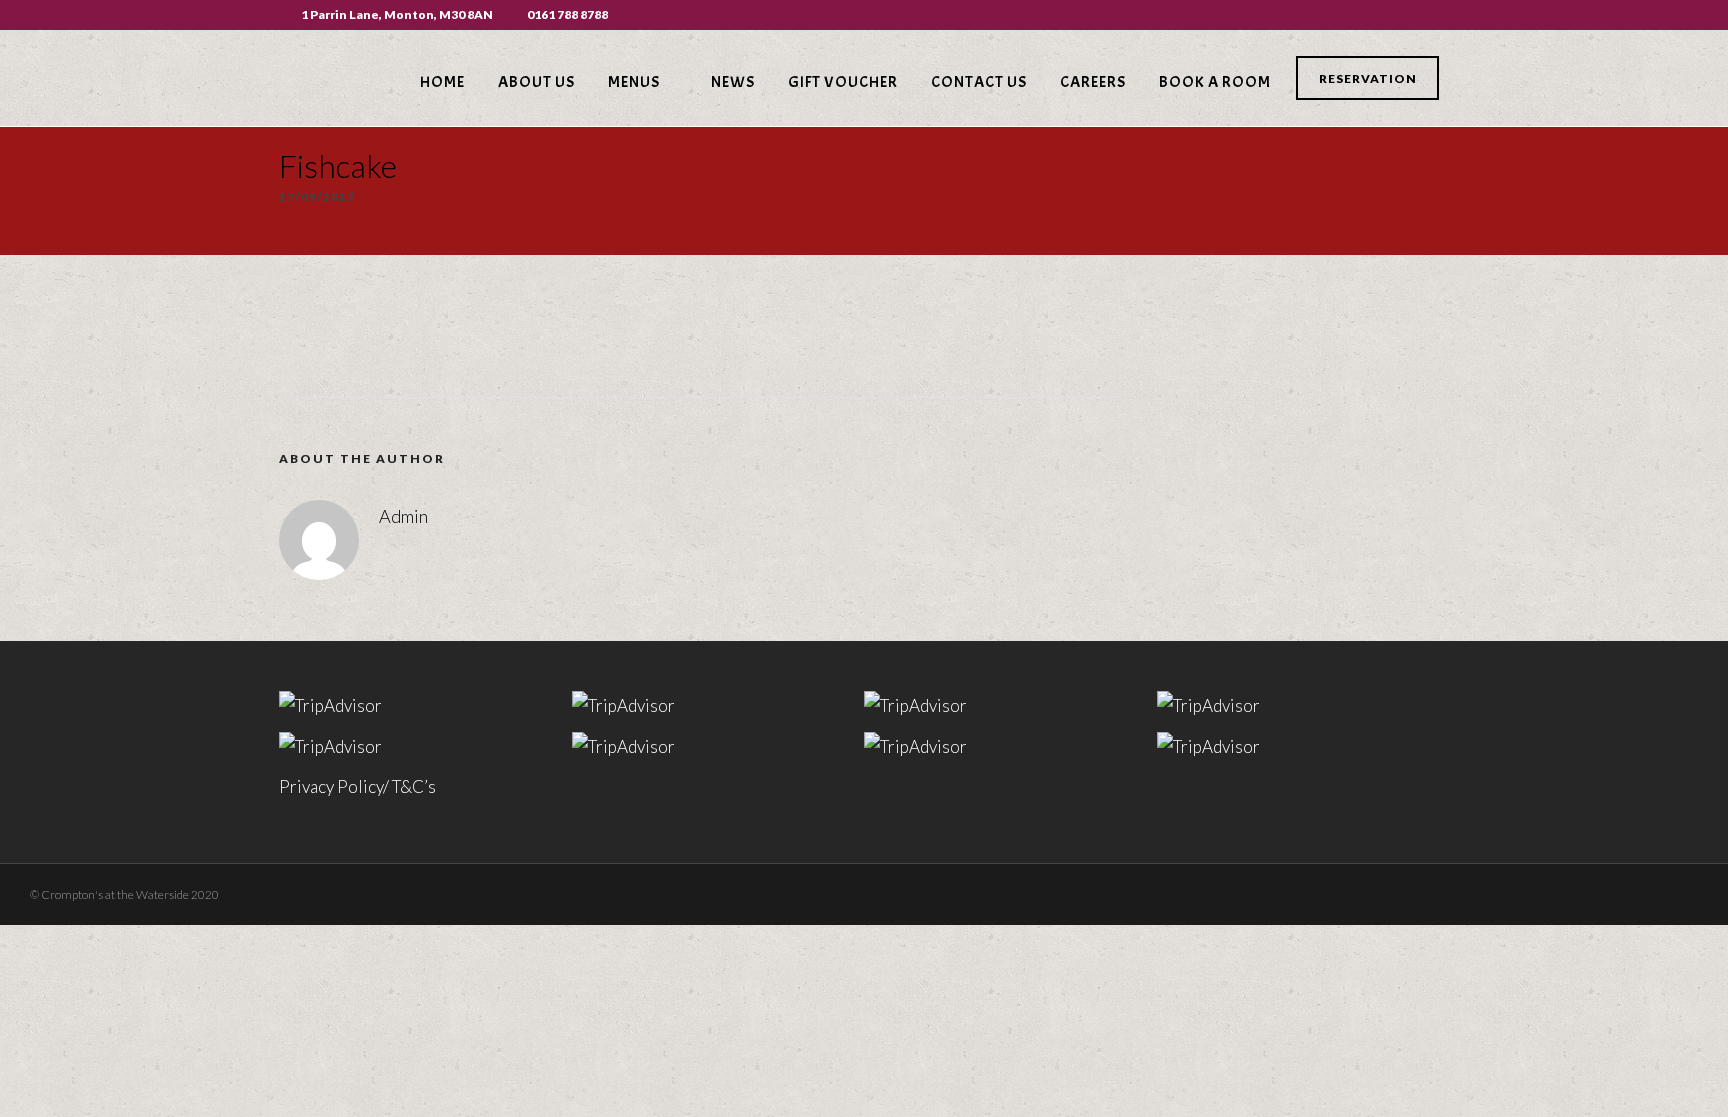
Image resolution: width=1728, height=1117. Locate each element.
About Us (536, 82)
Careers (1093, 82)
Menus (634, 82)
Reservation (1368, 78)
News (733, 82)
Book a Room (1215, 82)
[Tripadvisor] (1443, 15)
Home (442, 82)
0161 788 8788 (567, 14)
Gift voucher (843, 82)
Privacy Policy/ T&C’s (357, 786)
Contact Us (979, 82)
